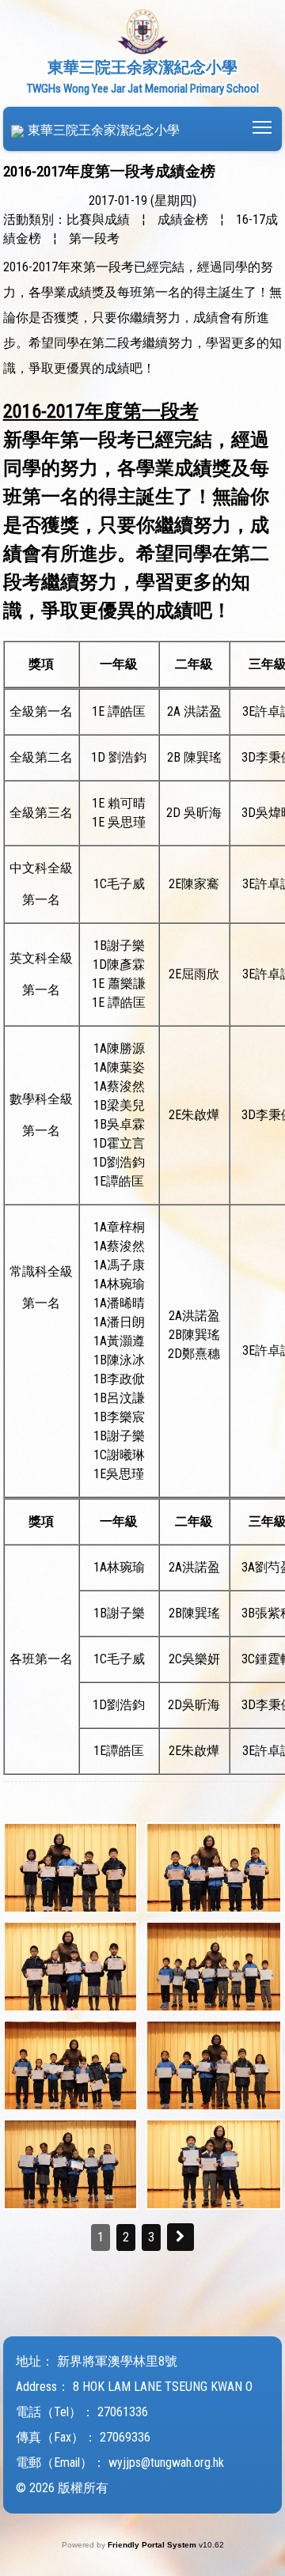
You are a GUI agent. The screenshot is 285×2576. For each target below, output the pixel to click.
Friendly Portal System (153, 2545)
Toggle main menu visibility (262, 126)
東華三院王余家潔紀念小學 (104, 130)
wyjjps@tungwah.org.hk (166, 2463)
